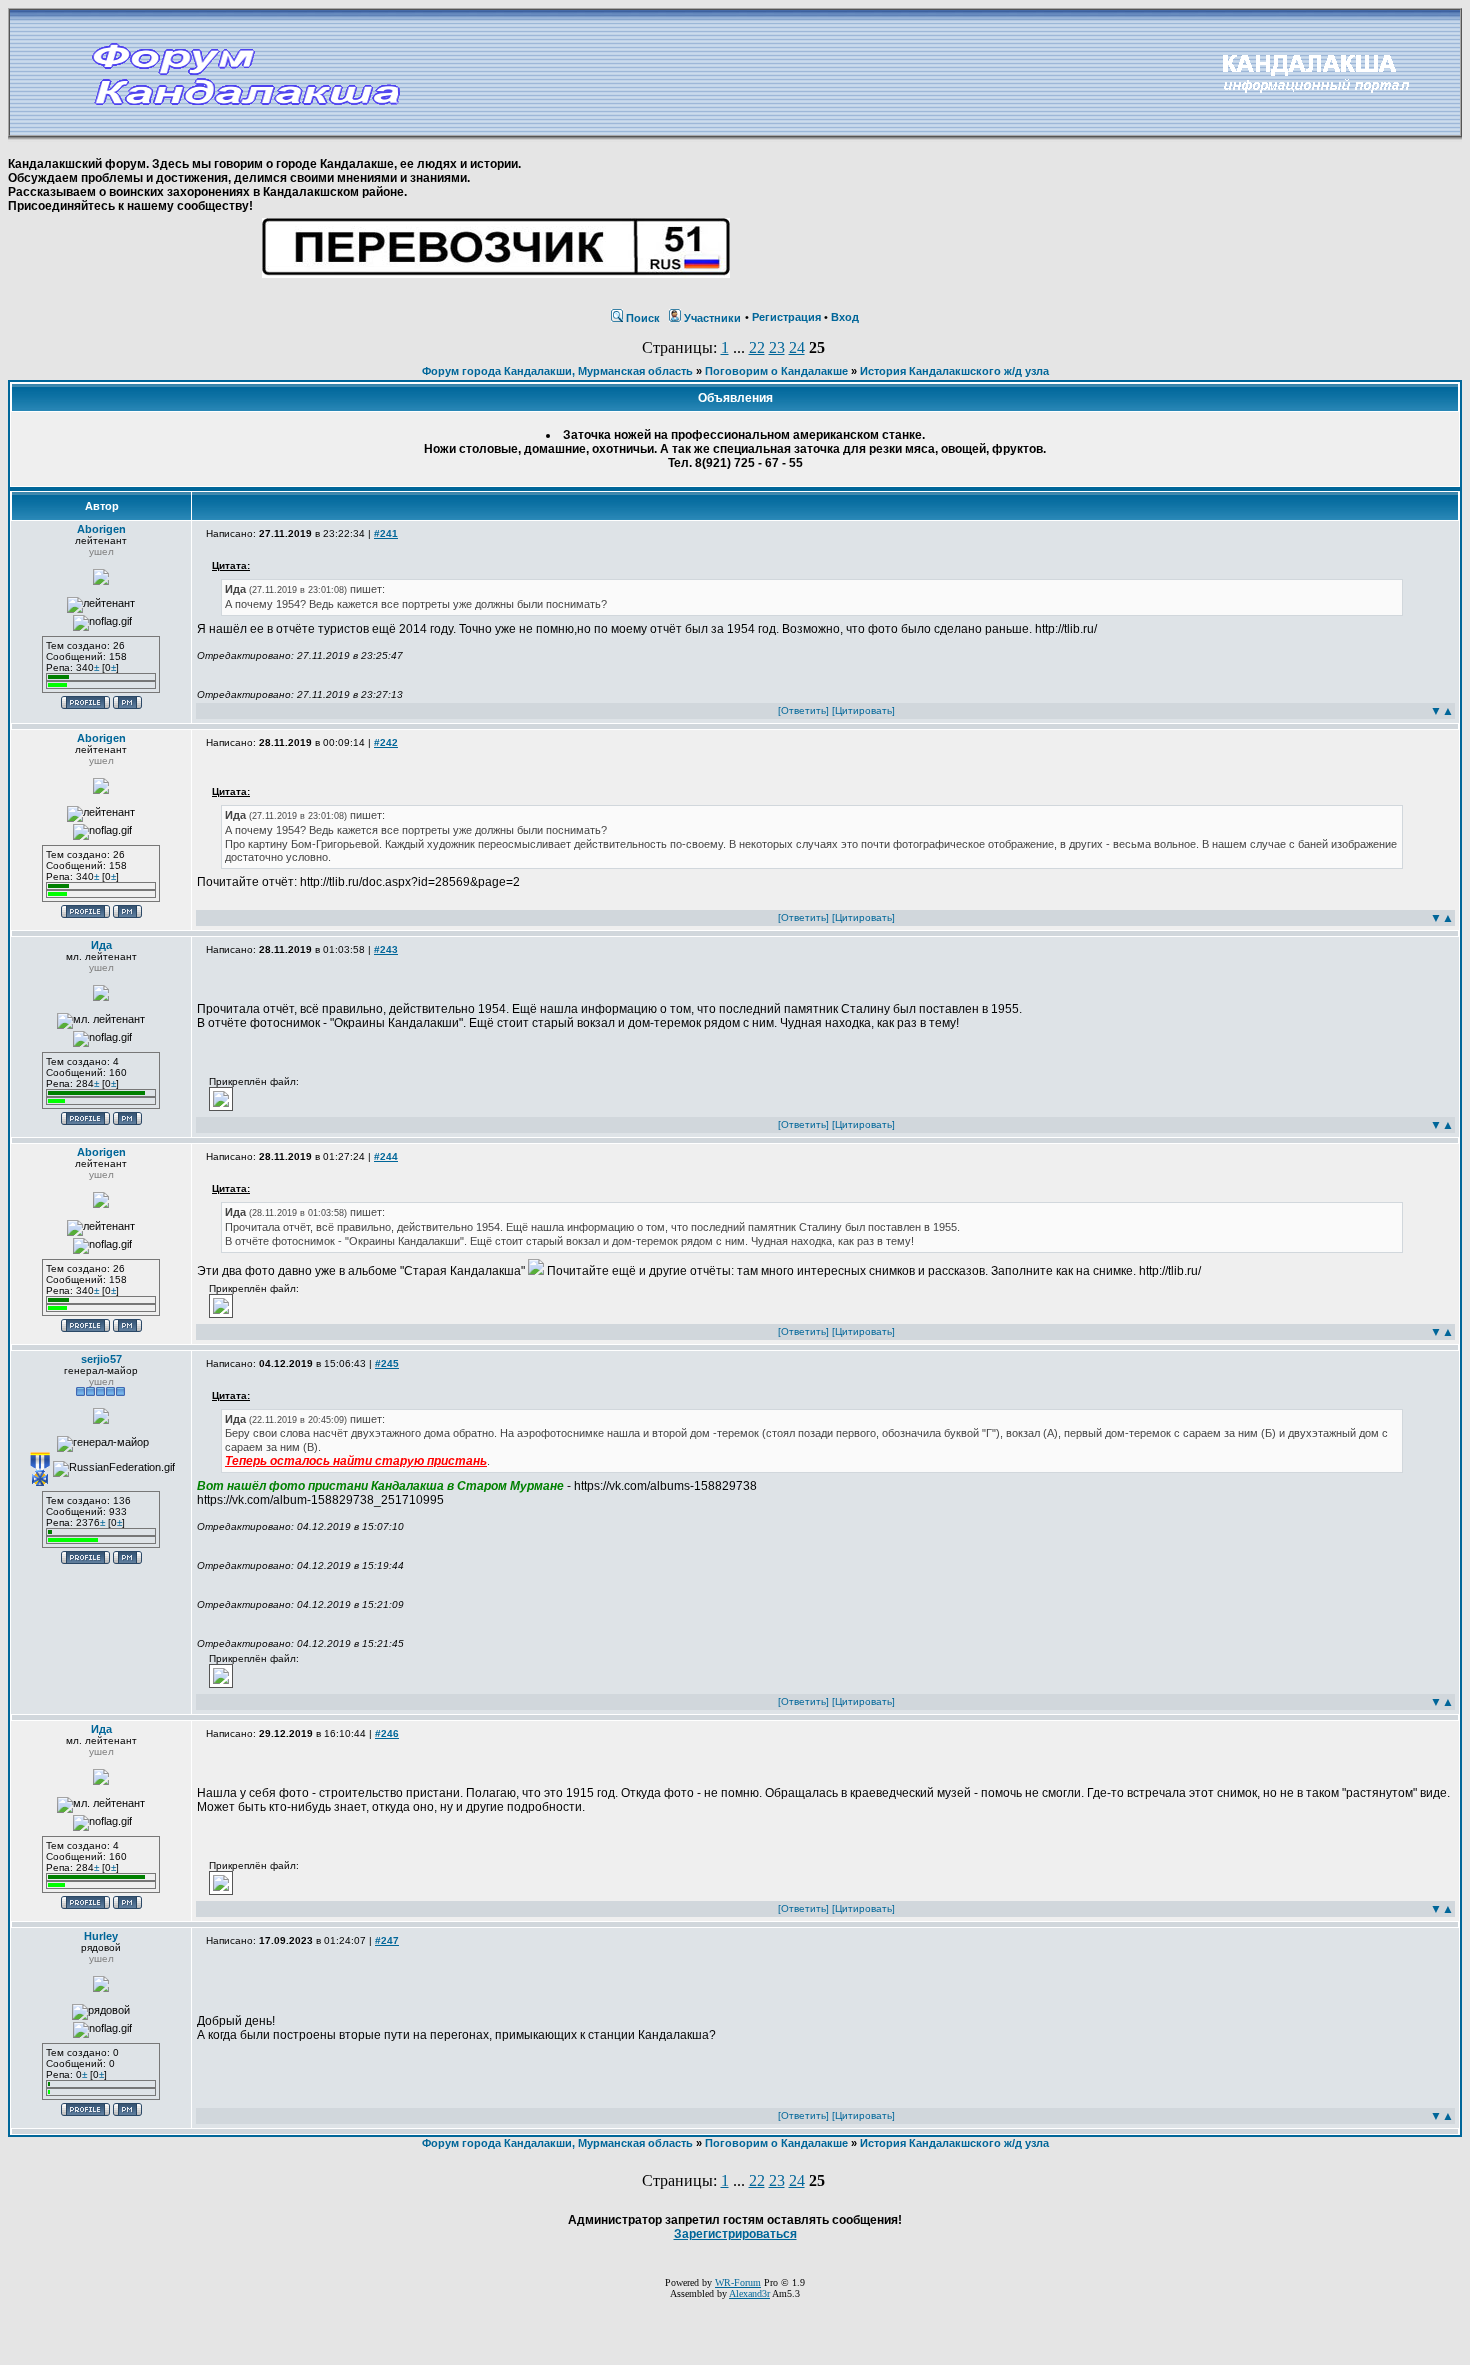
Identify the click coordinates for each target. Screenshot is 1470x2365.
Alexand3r (749, 2293)
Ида (101, 945)
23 (777, 347)
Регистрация (786, 317)
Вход (845, 317)
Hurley (101, 1936)
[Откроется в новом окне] (221, 1107)
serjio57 (101, 1359)
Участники (712, 318)
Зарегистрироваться (735, 2234)
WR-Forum (738, 2282)
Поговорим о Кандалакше (776, 371)
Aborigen (101, 529)
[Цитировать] (863, 710)
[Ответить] (803, 710)
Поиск (643, 318)
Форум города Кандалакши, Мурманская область (557, 371)
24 (797, 347)
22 (757, 347)
